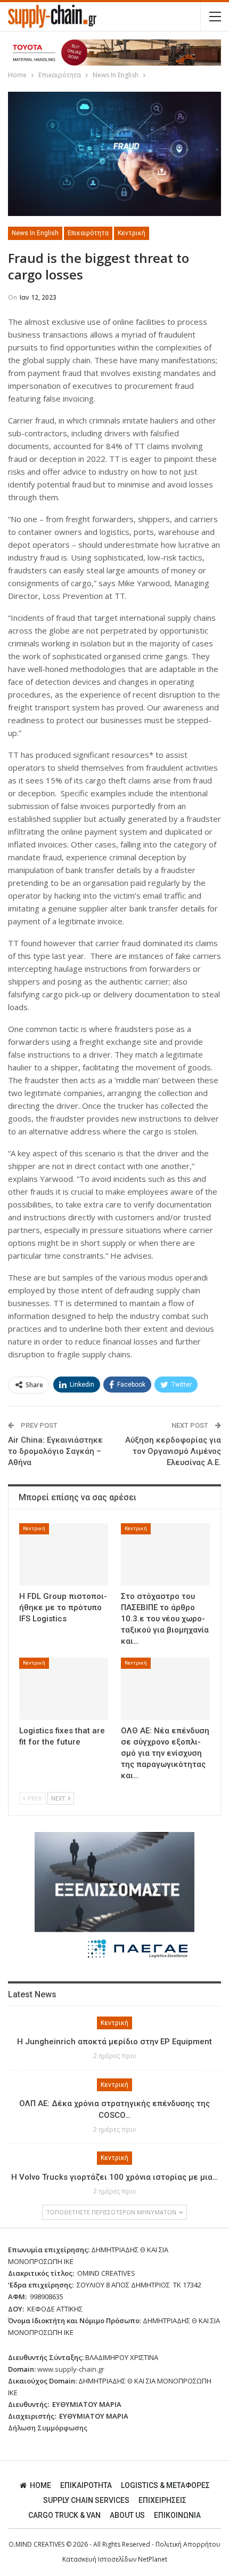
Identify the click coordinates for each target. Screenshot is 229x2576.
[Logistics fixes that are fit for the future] (64, 1689)
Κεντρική (132, 233)
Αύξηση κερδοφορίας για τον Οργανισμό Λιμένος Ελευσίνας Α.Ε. (173, 1451)
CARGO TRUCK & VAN (64, 2515)
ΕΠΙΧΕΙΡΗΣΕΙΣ (162, 2500)
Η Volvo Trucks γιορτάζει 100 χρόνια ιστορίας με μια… (114, 2177)
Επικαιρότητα (88, 233)
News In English (35, 233)
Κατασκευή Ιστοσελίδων (100, 2559)
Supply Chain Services (86, 2500)
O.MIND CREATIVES (36, 2544)
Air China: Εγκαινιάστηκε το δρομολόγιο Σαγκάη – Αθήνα (55, 1451)
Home (40, 2485)
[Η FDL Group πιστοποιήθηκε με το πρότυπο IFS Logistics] (64, 1554)
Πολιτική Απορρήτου (188, 2544)
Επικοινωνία (177, 2515)
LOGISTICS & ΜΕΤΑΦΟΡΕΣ (165, 2485)
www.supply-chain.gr (71, 2369)
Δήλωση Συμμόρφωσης (48, 2428)
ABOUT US (127, 2515)
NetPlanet (153, 2559)
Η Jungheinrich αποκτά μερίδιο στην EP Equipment (114, 2042)
